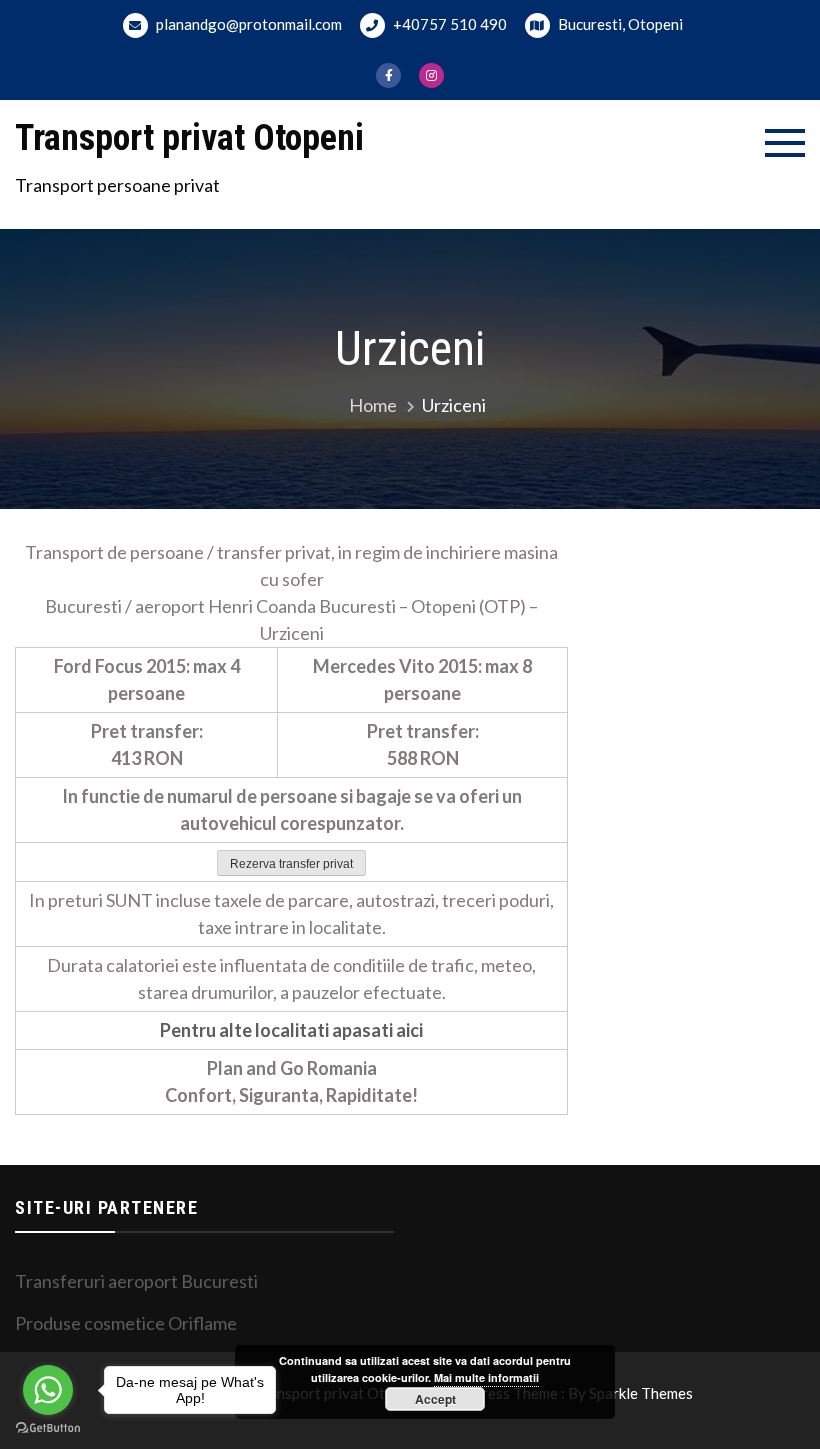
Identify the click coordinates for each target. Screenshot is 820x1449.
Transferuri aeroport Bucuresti (136, 1281)
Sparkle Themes (641, 1393)
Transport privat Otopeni (189, 138)
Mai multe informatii (486, 1377)
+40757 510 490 (448, 24)
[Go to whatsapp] (48, 1390)
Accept (435, 1399)
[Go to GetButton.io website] (48, 1428)
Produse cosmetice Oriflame (126, 1323)
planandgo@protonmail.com (247, 24)
